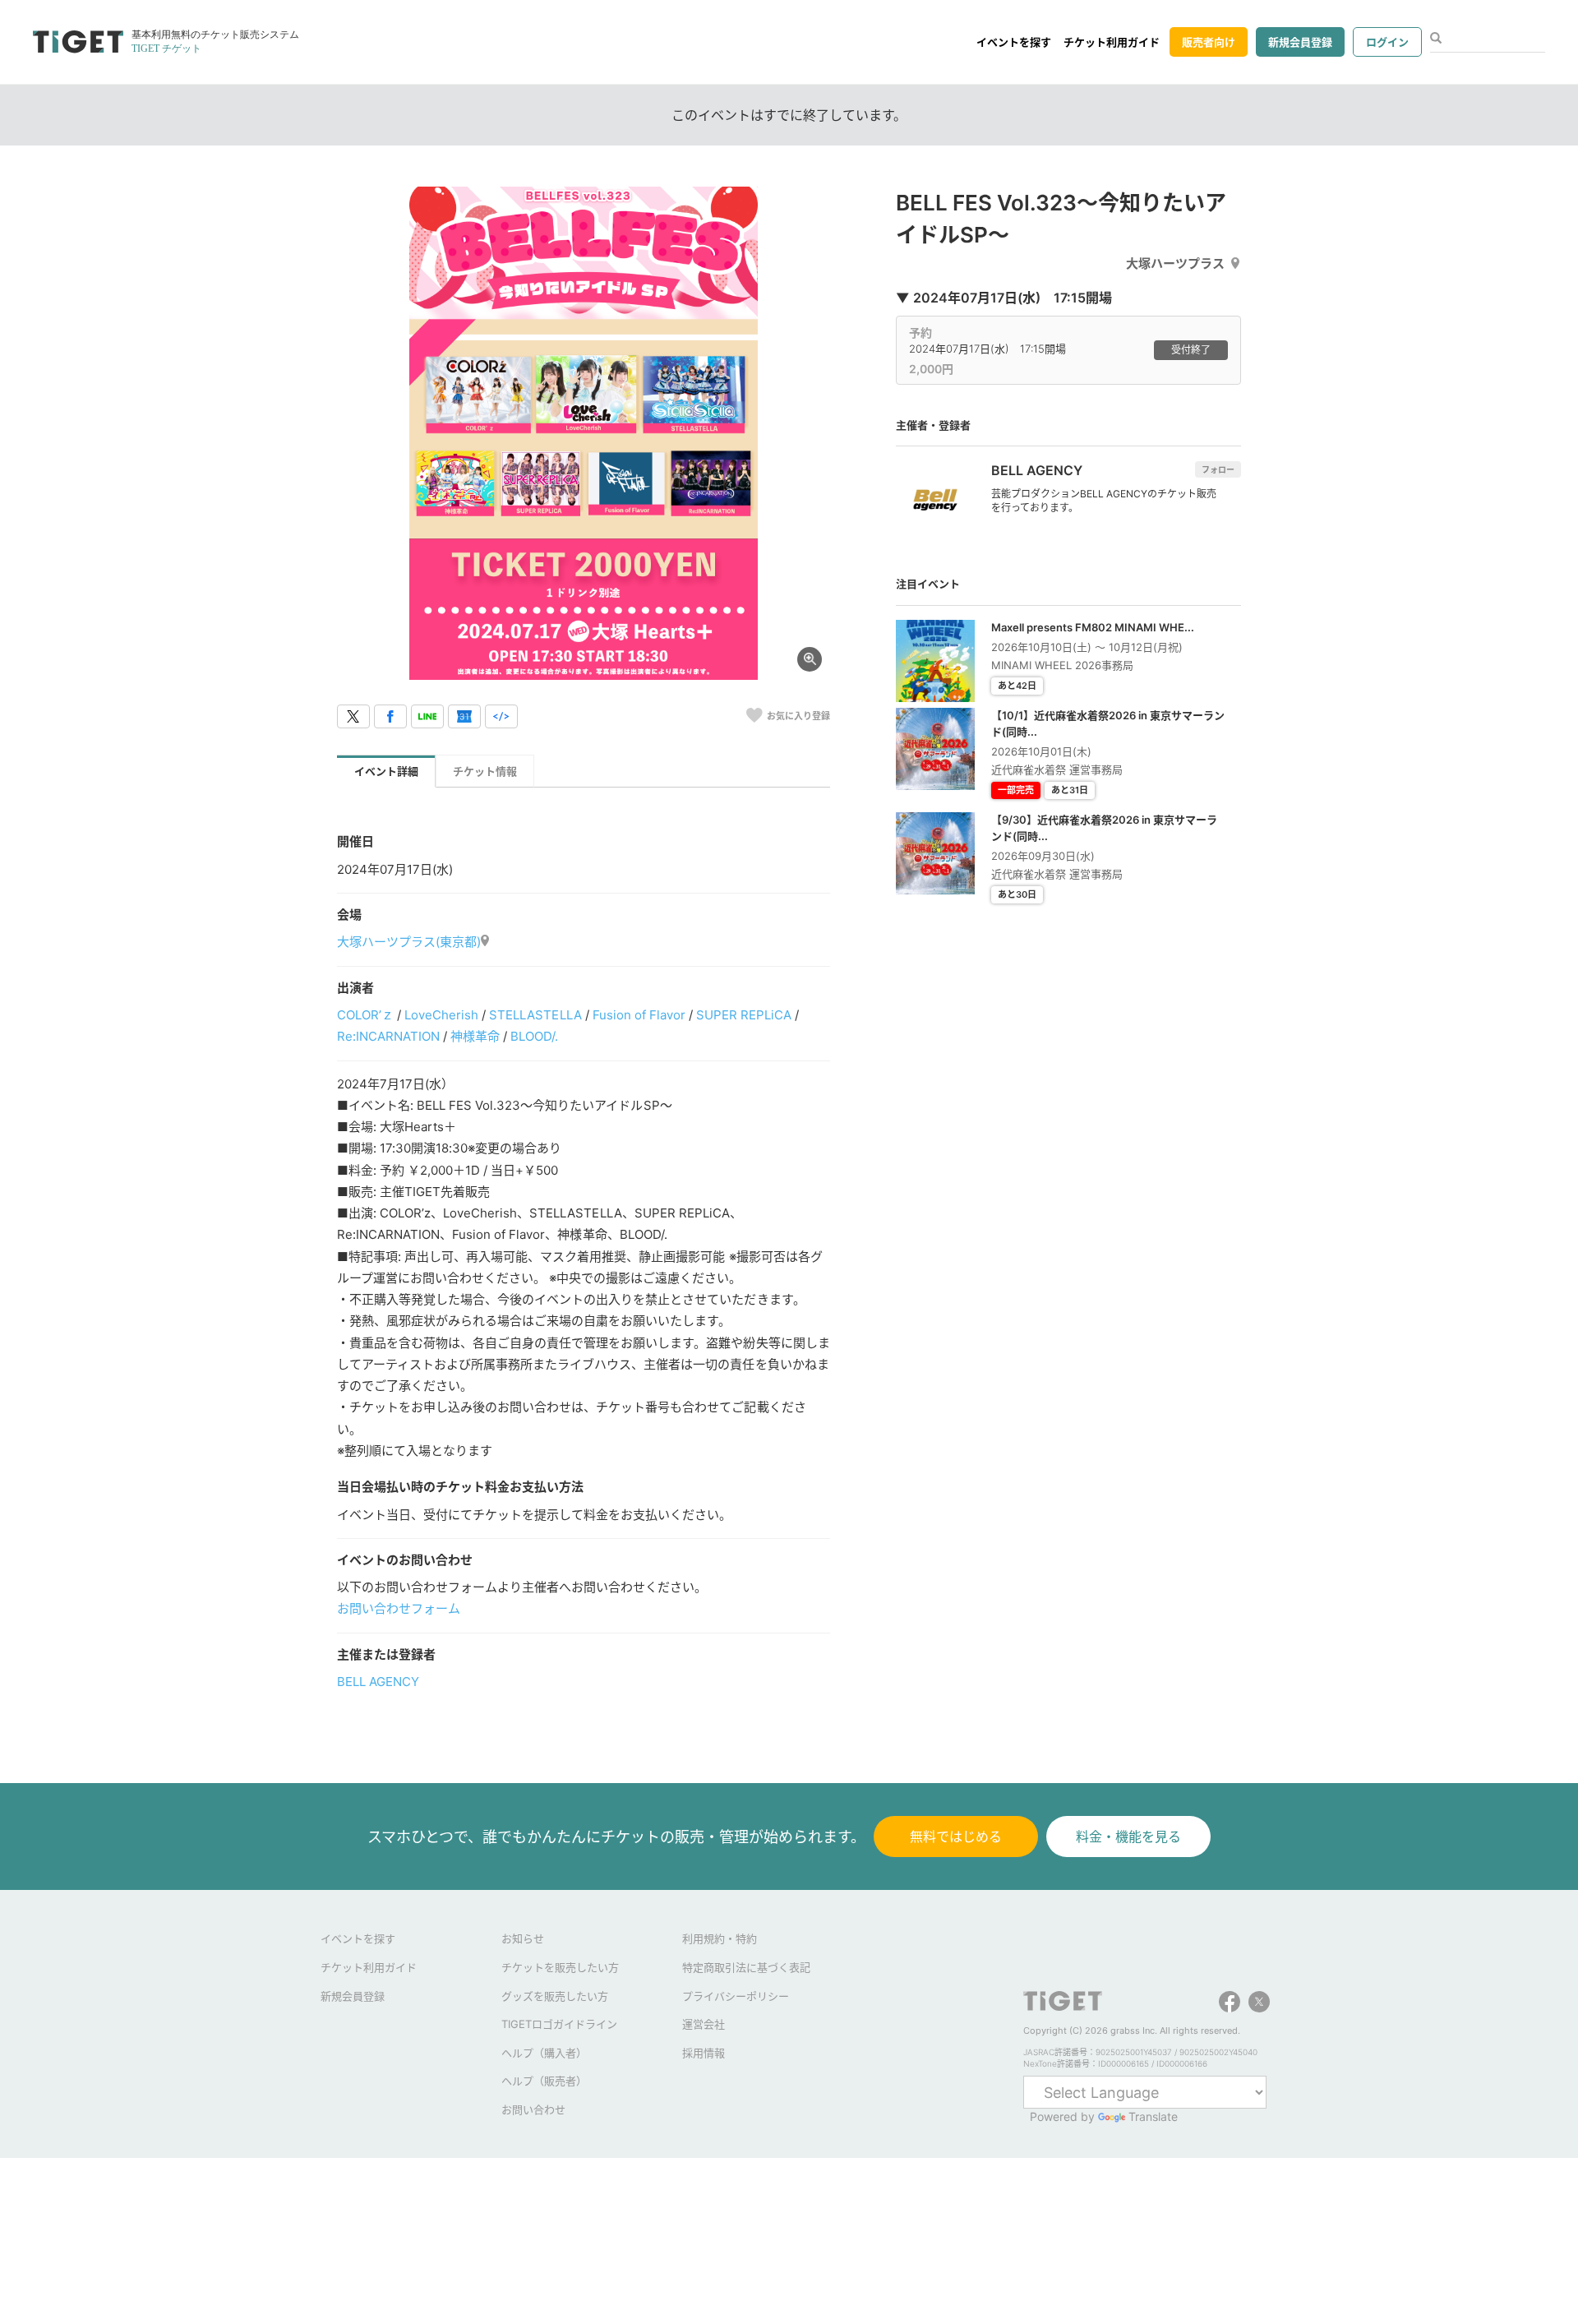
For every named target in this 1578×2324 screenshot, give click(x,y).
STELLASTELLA (535, 1015)
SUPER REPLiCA (744, 1015)
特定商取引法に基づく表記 (746, 1967)
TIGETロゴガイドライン (559, 2024)
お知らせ (523, 1938)
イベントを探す (1014, 42)
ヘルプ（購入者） (544, 2053)
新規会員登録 (1300, 42)
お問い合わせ (533, 2109)
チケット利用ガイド (1112, 42)
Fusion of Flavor (639, 1015)
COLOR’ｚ (365, 1015)
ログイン (1387, 42)
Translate (1153, 2116)
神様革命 (475, 1036)
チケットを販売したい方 (560, 1967)
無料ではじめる (956, 1837)
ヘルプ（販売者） (544, 2081)
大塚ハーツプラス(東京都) (409, 942)
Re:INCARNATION (388, 1036)
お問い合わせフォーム (399, 1608)
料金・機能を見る (1128, 1837)
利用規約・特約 (720, 1938)
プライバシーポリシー (736, 1996)
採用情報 (704, 2053)
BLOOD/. (534, 1036)
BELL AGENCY (378, 1682)
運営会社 (704, 2024)
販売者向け (1209, 42)
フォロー (1218, 469)
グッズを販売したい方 (555, 1996)
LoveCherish (441, 1015)
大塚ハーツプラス (1175, 263)
